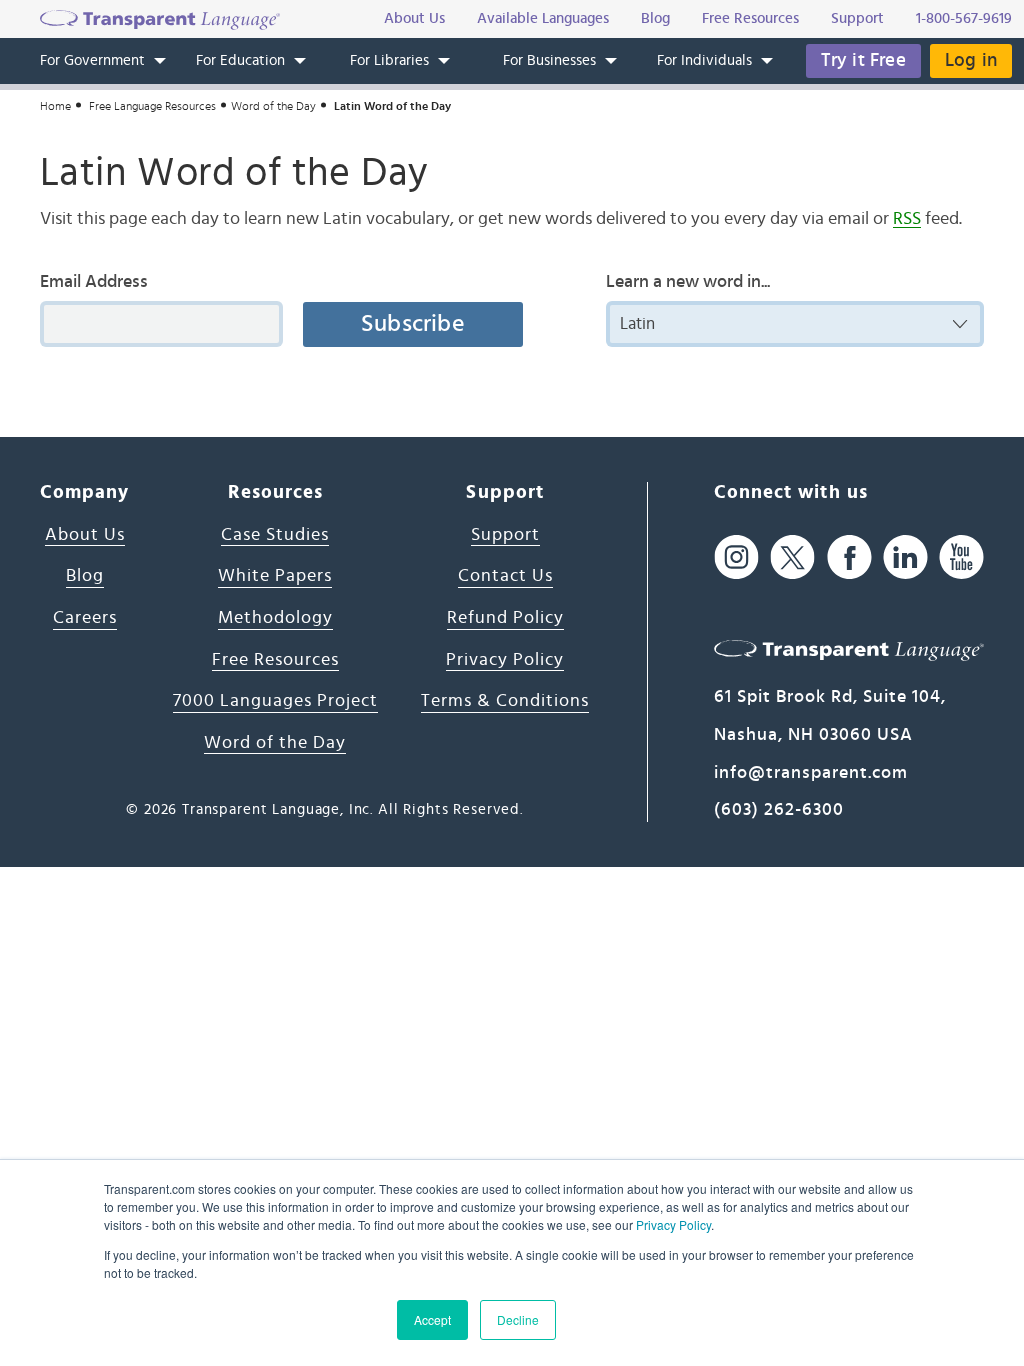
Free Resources (275, 660)
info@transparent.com (811, 773)
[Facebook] (849, 557)
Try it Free (863, 60)
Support (505, 535)
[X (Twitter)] (792, 557)
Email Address (94, 282)
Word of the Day (273, 106)
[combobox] (795, 324)
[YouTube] (961, 557)
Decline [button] (518, 1319)
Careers (85, 618)
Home (55, 106)
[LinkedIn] (905, 557)
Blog (85, 576)
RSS (907, 219)
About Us (85, 535)
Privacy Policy (673, 1224)
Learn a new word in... (688, 282)
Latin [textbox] (637, 323)
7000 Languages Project (275, 701)
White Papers (275, 576)
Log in (971, 60)
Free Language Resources (152, 106)
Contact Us (505, 576)
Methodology (275, 618)
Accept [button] (432, 1319)
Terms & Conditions (505, 701)
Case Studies (275, 535)
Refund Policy (505, 618)
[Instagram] (736, 557)
